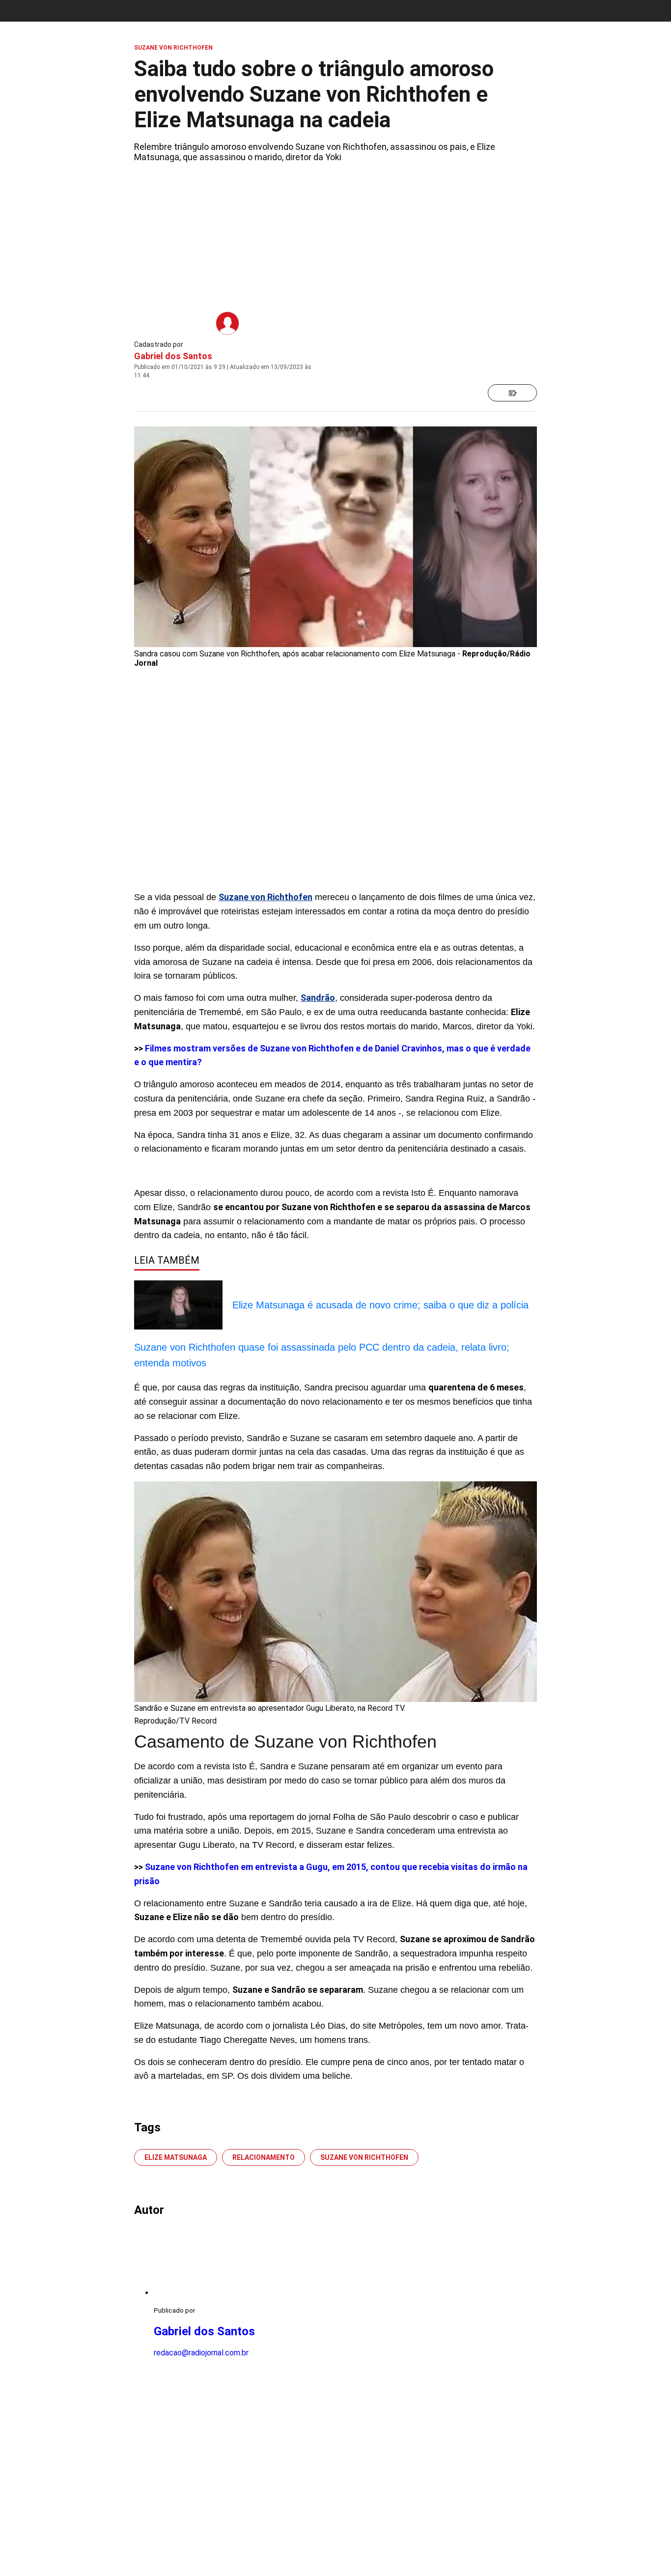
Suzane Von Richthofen (364, 2157)
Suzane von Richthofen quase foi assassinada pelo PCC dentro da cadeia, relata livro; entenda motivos (322, 1355)
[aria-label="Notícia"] (512, 393)
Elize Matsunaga (176, 2157)
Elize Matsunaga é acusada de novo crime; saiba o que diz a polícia (380, 1305)
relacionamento (264, 2157)
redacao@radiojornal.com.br (201, 2353)
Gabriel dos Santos (173, 356)
